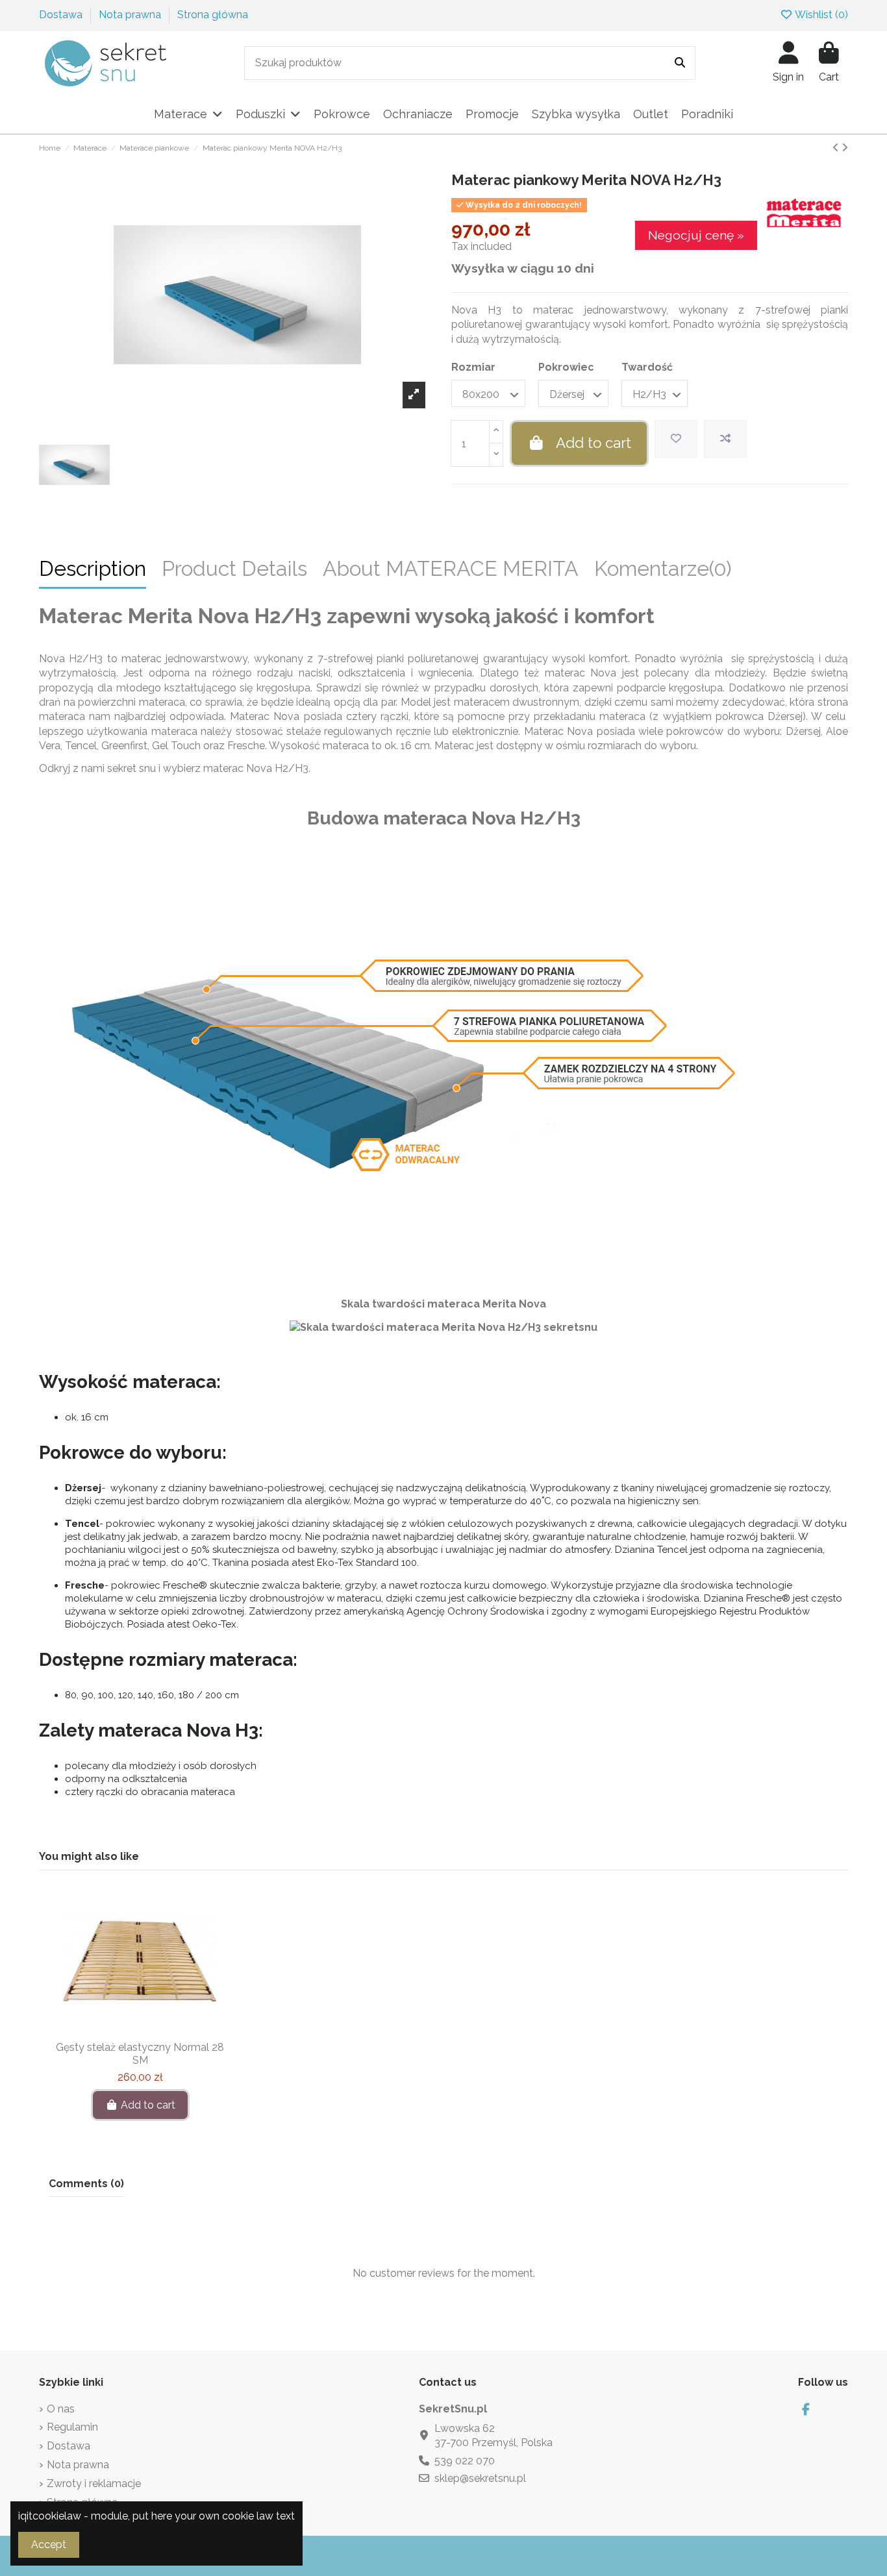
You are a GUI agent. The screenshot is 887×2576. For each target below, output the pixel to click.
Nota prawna (131, 15)
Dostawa (62, 15)
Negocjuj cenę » (696, 235)
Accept (49, 2545)
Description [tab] (93, 571)
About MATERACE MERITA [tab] (451, 571)
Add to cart (593, 443)
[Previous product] (837, 148)
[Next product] (845, 148)
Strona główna (213, 15)
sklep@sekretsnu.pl (480, 2478)
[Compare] (139, 2029)
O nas (61, 2409)
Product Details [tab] (234, 571)
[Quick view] (161, 2029)
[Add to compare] (725, 439)
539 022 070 (465, 2461)
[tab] (663, 574)
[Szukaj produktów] (680, 63)
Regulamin (72, 2427)
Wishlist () (820, 15)
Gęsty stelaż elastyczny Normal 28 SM (140, 2053)
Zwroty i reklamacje (94, 2483)
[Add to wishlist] (676, 439)
